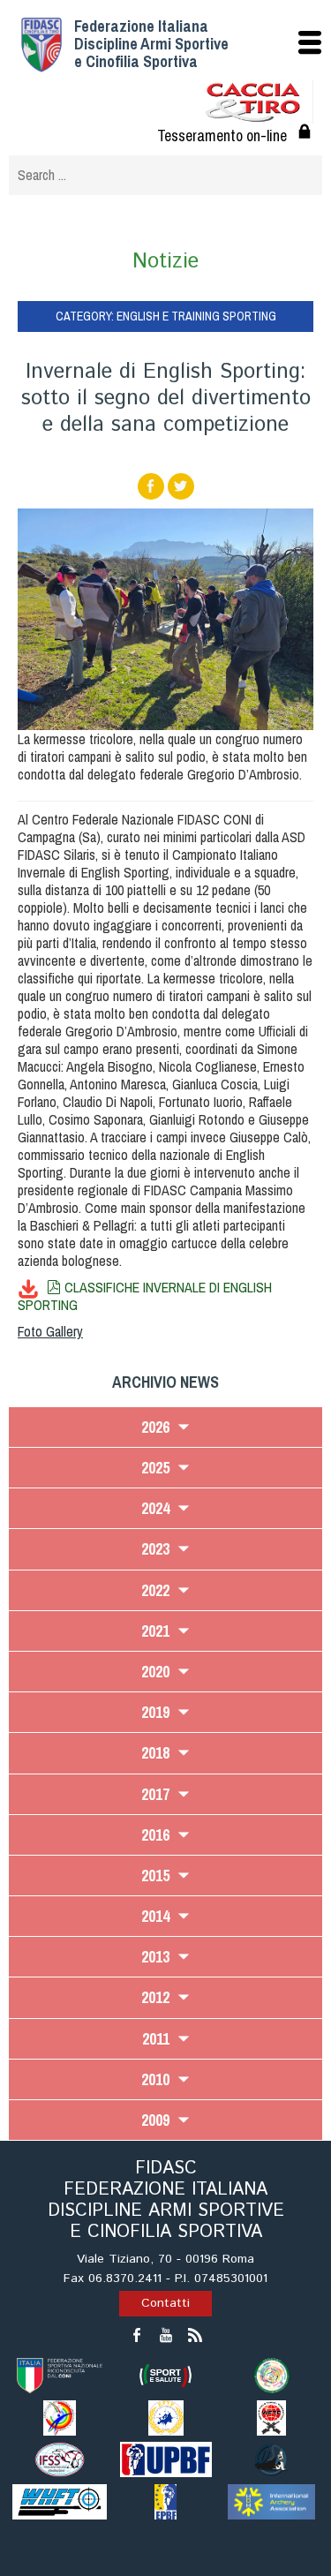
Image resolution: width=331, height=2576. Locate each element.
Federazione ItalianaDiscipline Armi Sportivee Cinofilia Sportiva (151, 44)
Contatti (165, 2303)
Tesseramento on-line (222, 136)
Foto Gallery (50, 1331)
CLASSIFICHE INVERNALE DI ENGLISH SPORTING (145, 1296)
